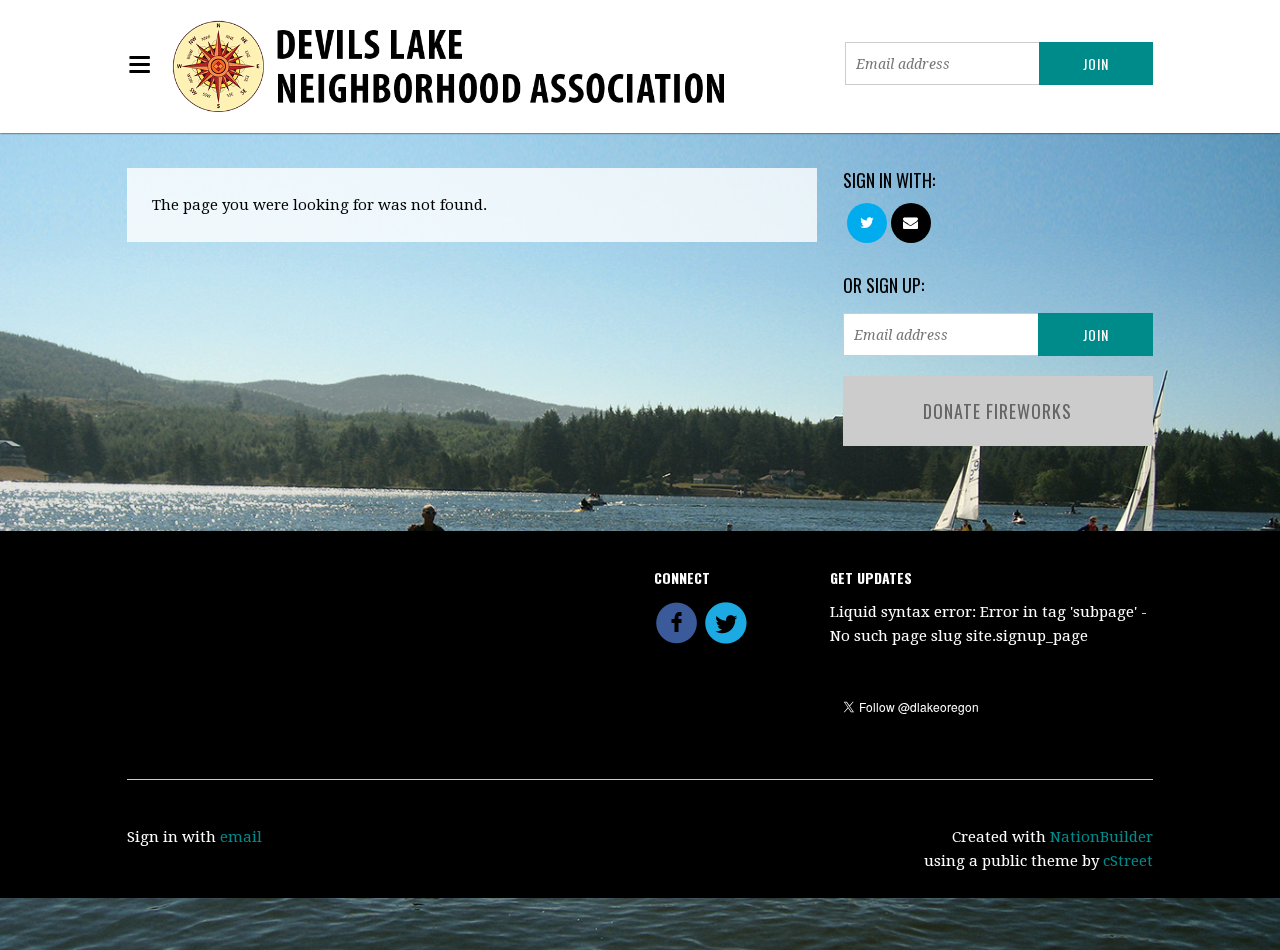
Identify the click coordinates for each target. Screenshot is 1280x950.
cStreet (1128, 861)
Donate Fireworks (997, 411)
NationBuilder (1101, 837)
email (241, 837)
